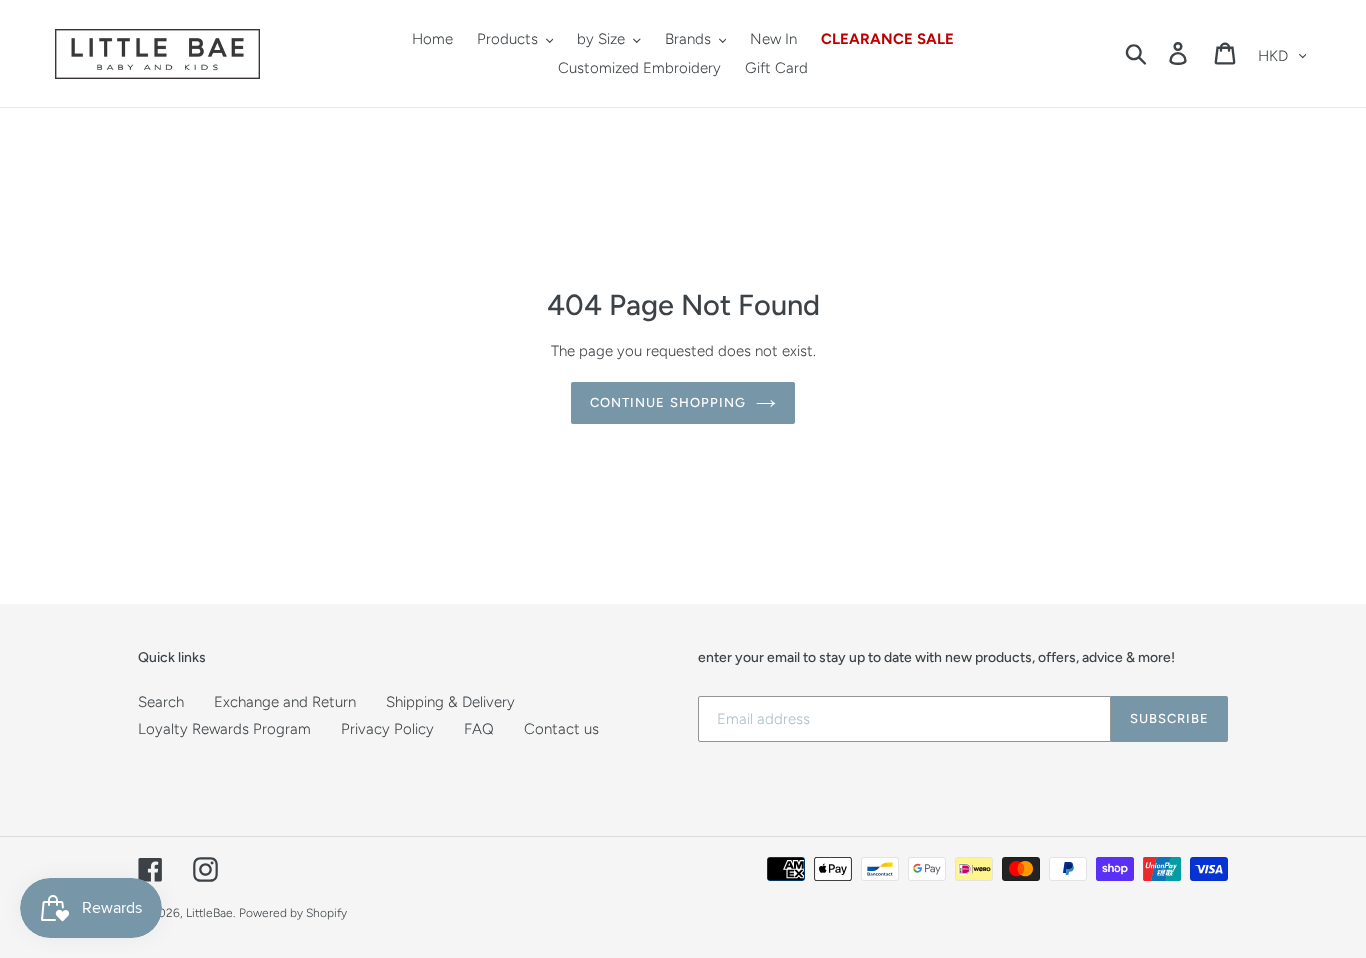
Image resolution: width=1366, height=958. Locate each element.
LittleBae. (210, 913)
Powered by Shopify (293, 913)
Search (161, 702)
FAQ (479, 729)
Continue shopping (668, 402)
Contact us (561, 729)
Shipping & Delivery (450, 702)
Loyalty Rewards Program (224, 729)
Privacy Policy (387, 729)
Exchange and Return (285, 702)
